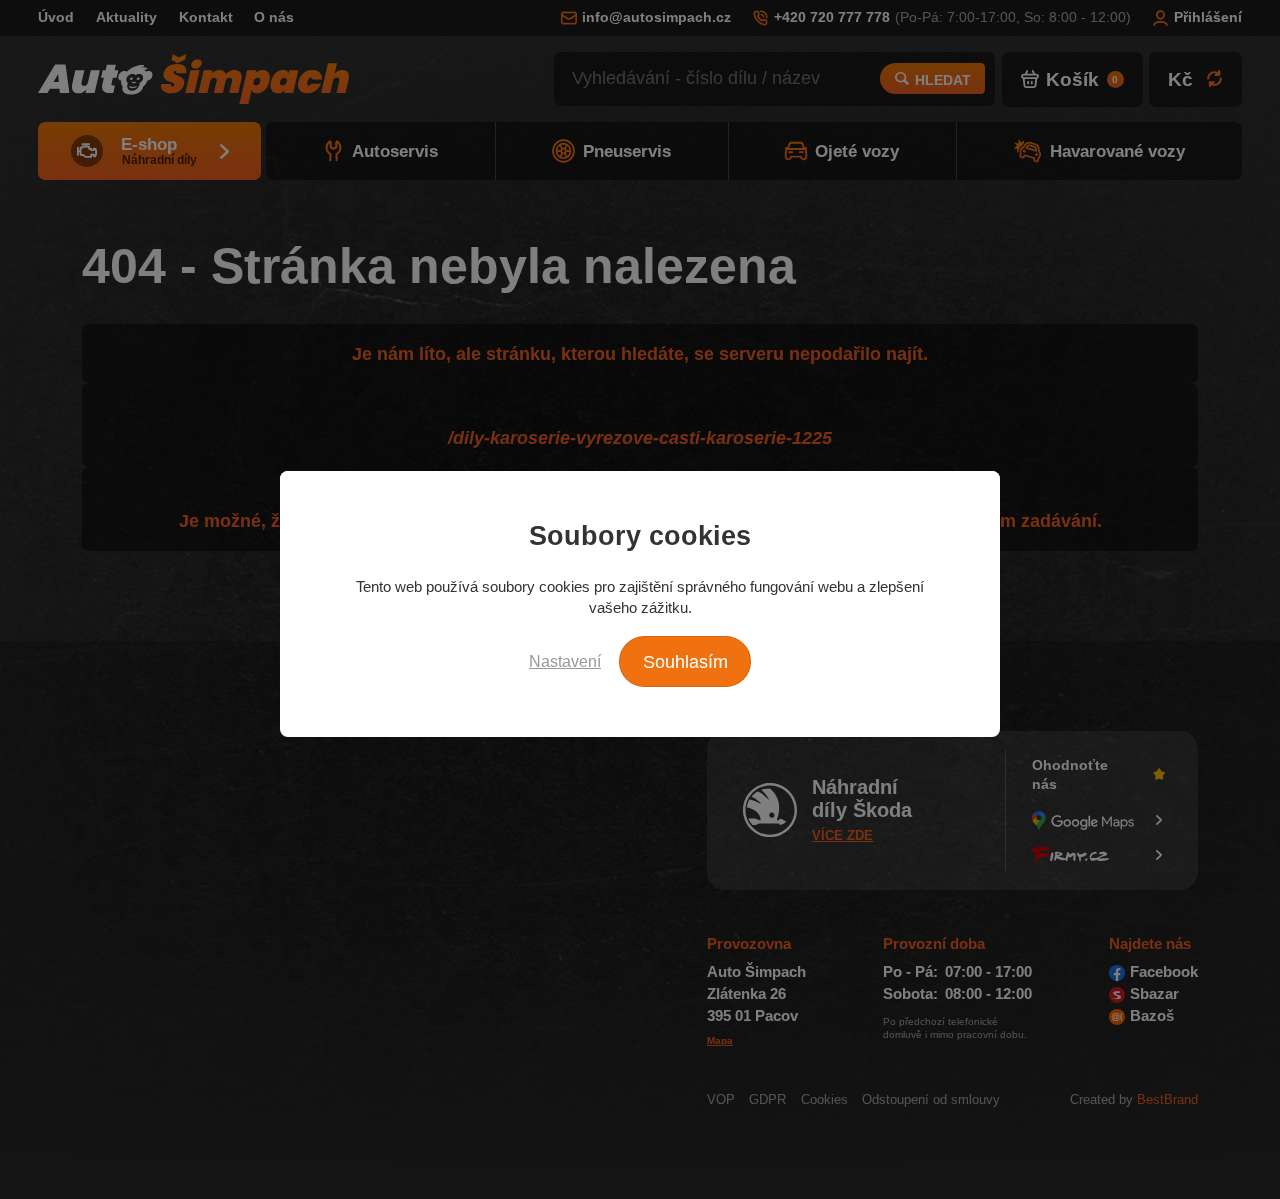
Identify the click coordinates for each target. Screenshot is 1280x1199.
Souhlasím (685, 662)
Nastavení (565, 661)
